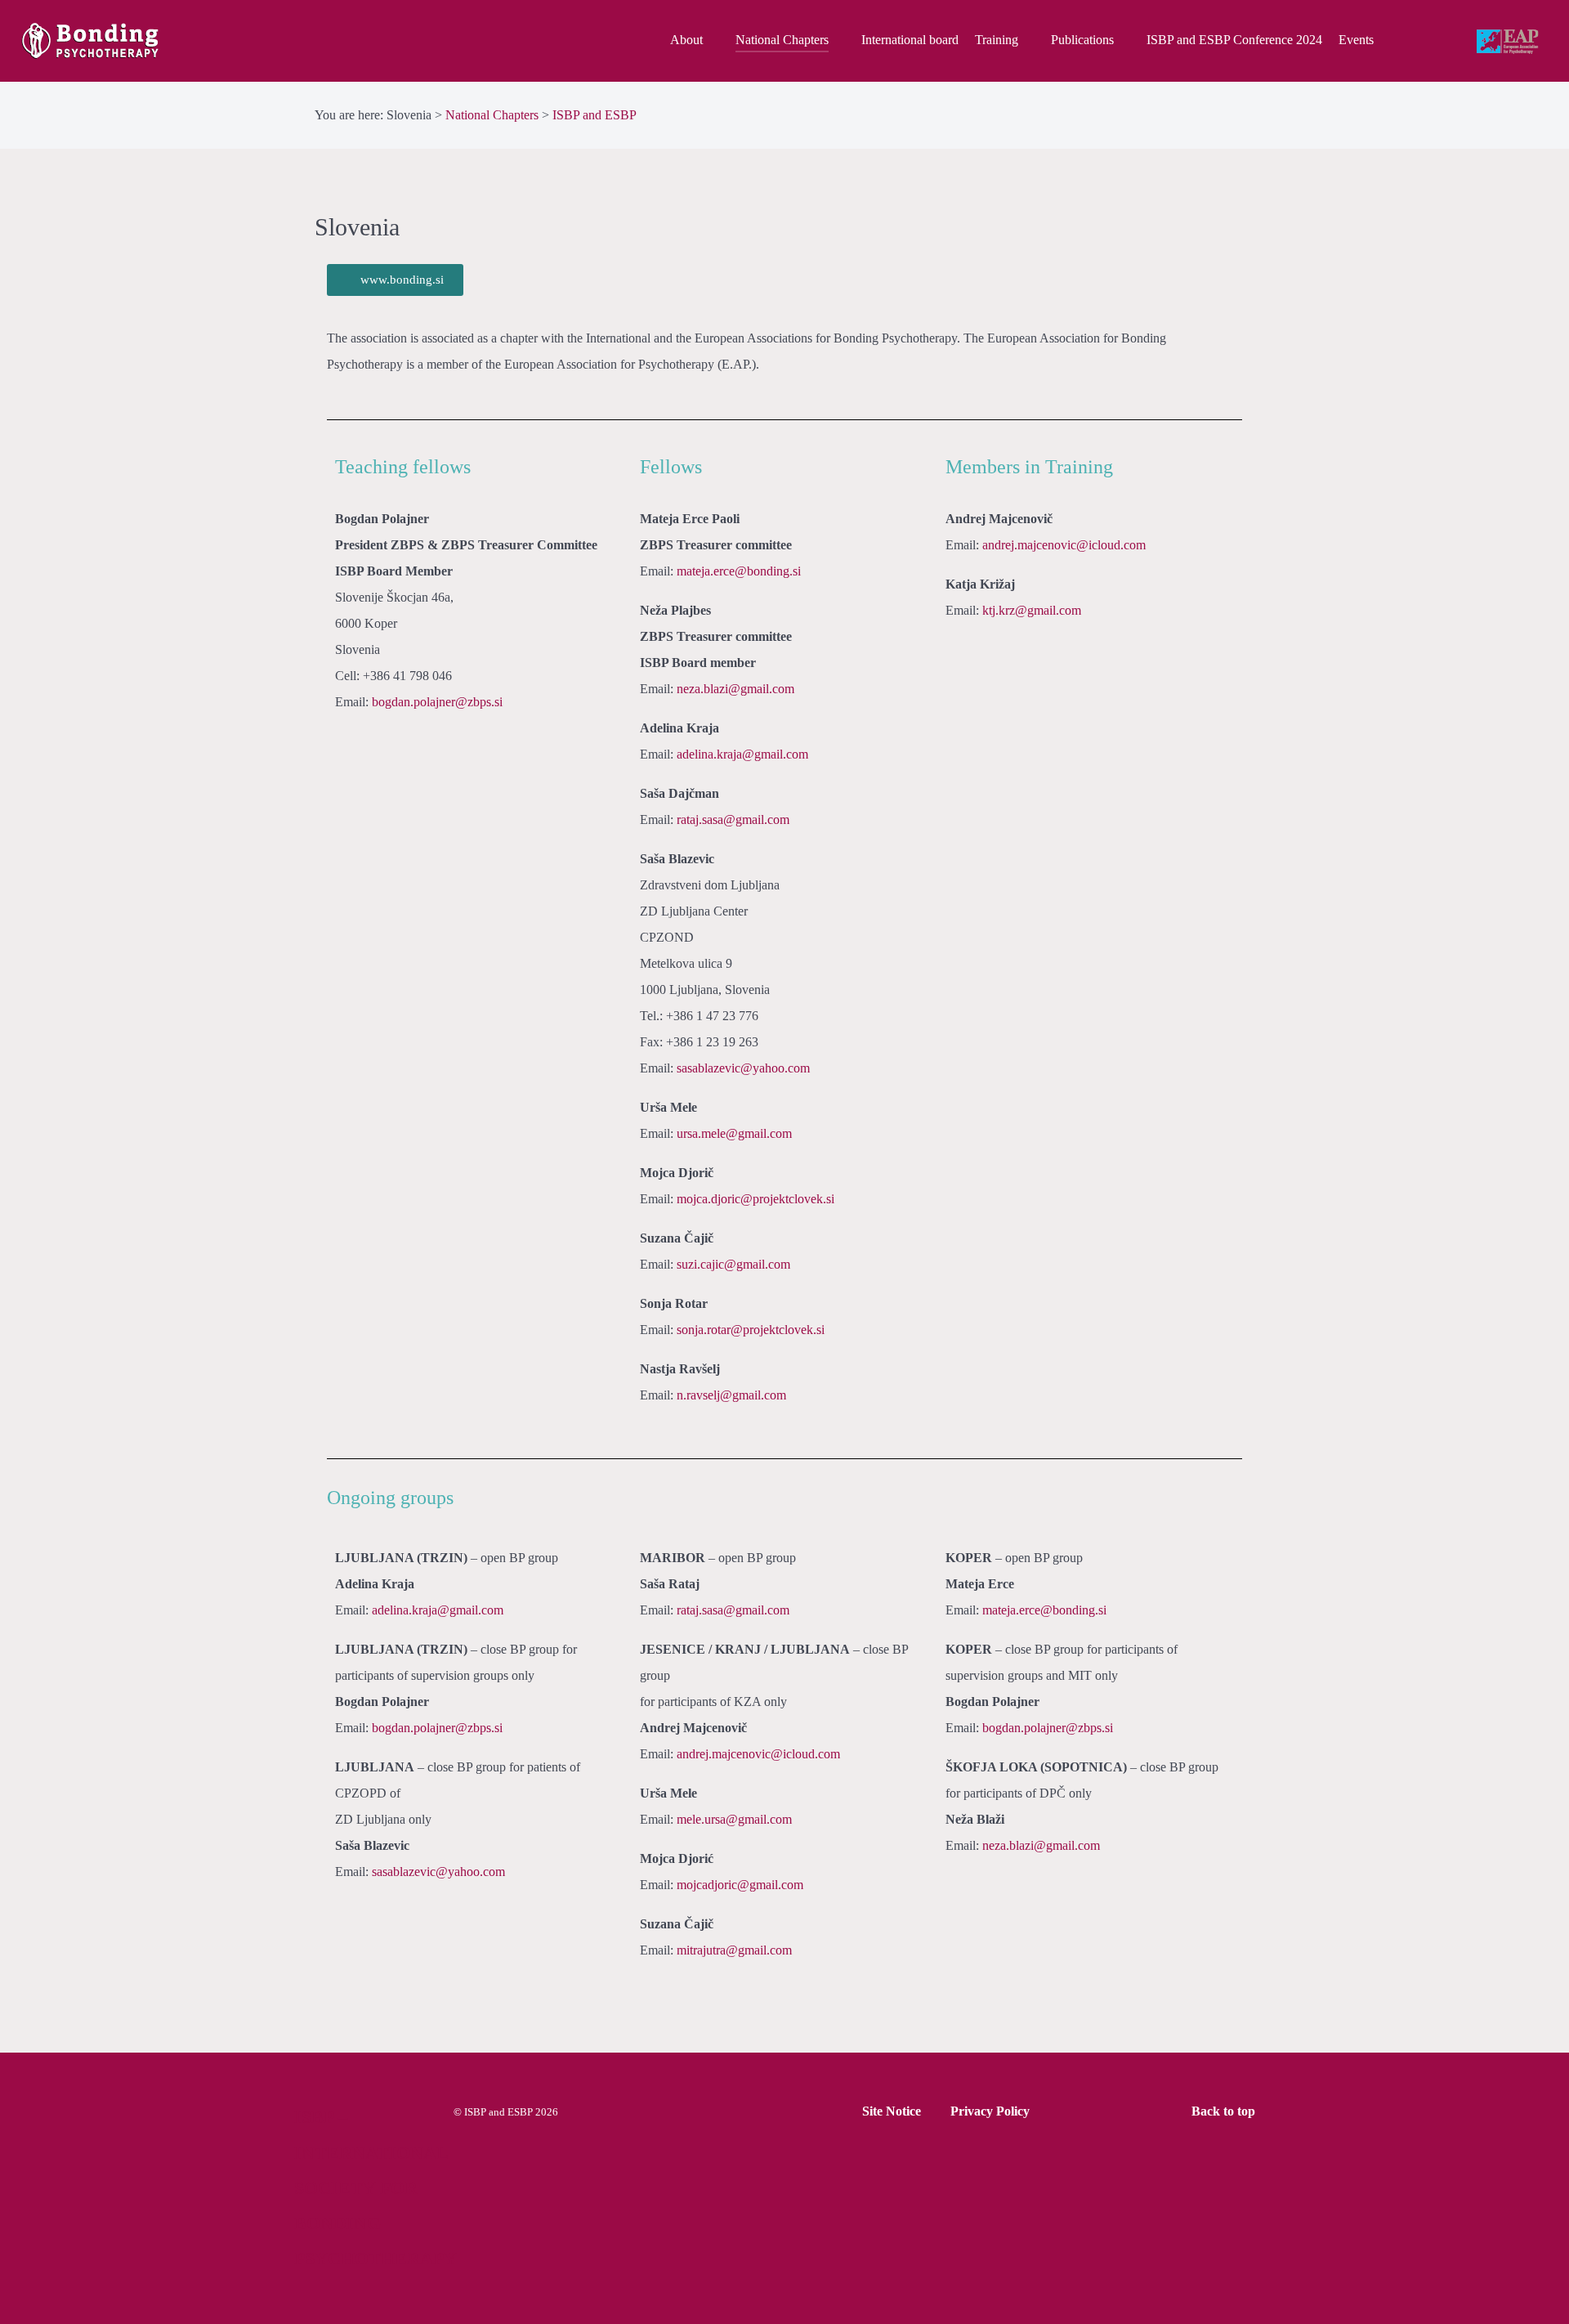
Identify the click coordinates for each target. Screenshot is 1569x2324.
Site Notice (892, 2111)
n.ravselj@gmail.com (731, 1395)
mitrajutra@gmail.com (734, 1950)
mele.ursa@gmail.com (734, 1819)
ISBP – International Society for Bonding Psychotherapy (375, 2188)
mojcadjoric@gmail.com (740, 1885)
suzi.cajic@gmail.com (733, 1264)
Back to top (1225, 2111)
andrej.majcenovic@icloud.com (1064, 545)
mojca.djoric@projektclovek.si (755, 1199)
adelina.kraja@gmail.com (742, 754)
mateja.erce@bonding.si (739, 571)
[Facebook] (1416, 41)
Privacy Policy (990, 2111)
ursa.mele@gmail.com (734, 1133)
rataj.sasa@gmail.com (733, 819)
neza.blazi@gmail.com (735, 689)
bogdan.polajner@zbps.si (437, 702)
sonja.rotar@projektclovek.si (751, 1330)
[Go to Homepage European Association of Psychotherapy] (1509, 43)
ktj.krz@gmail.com (1032, 610)
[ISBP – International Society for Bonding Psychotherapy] (133, 41)
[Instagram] (1451, 41)
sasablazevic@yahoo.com (743, 1068)
